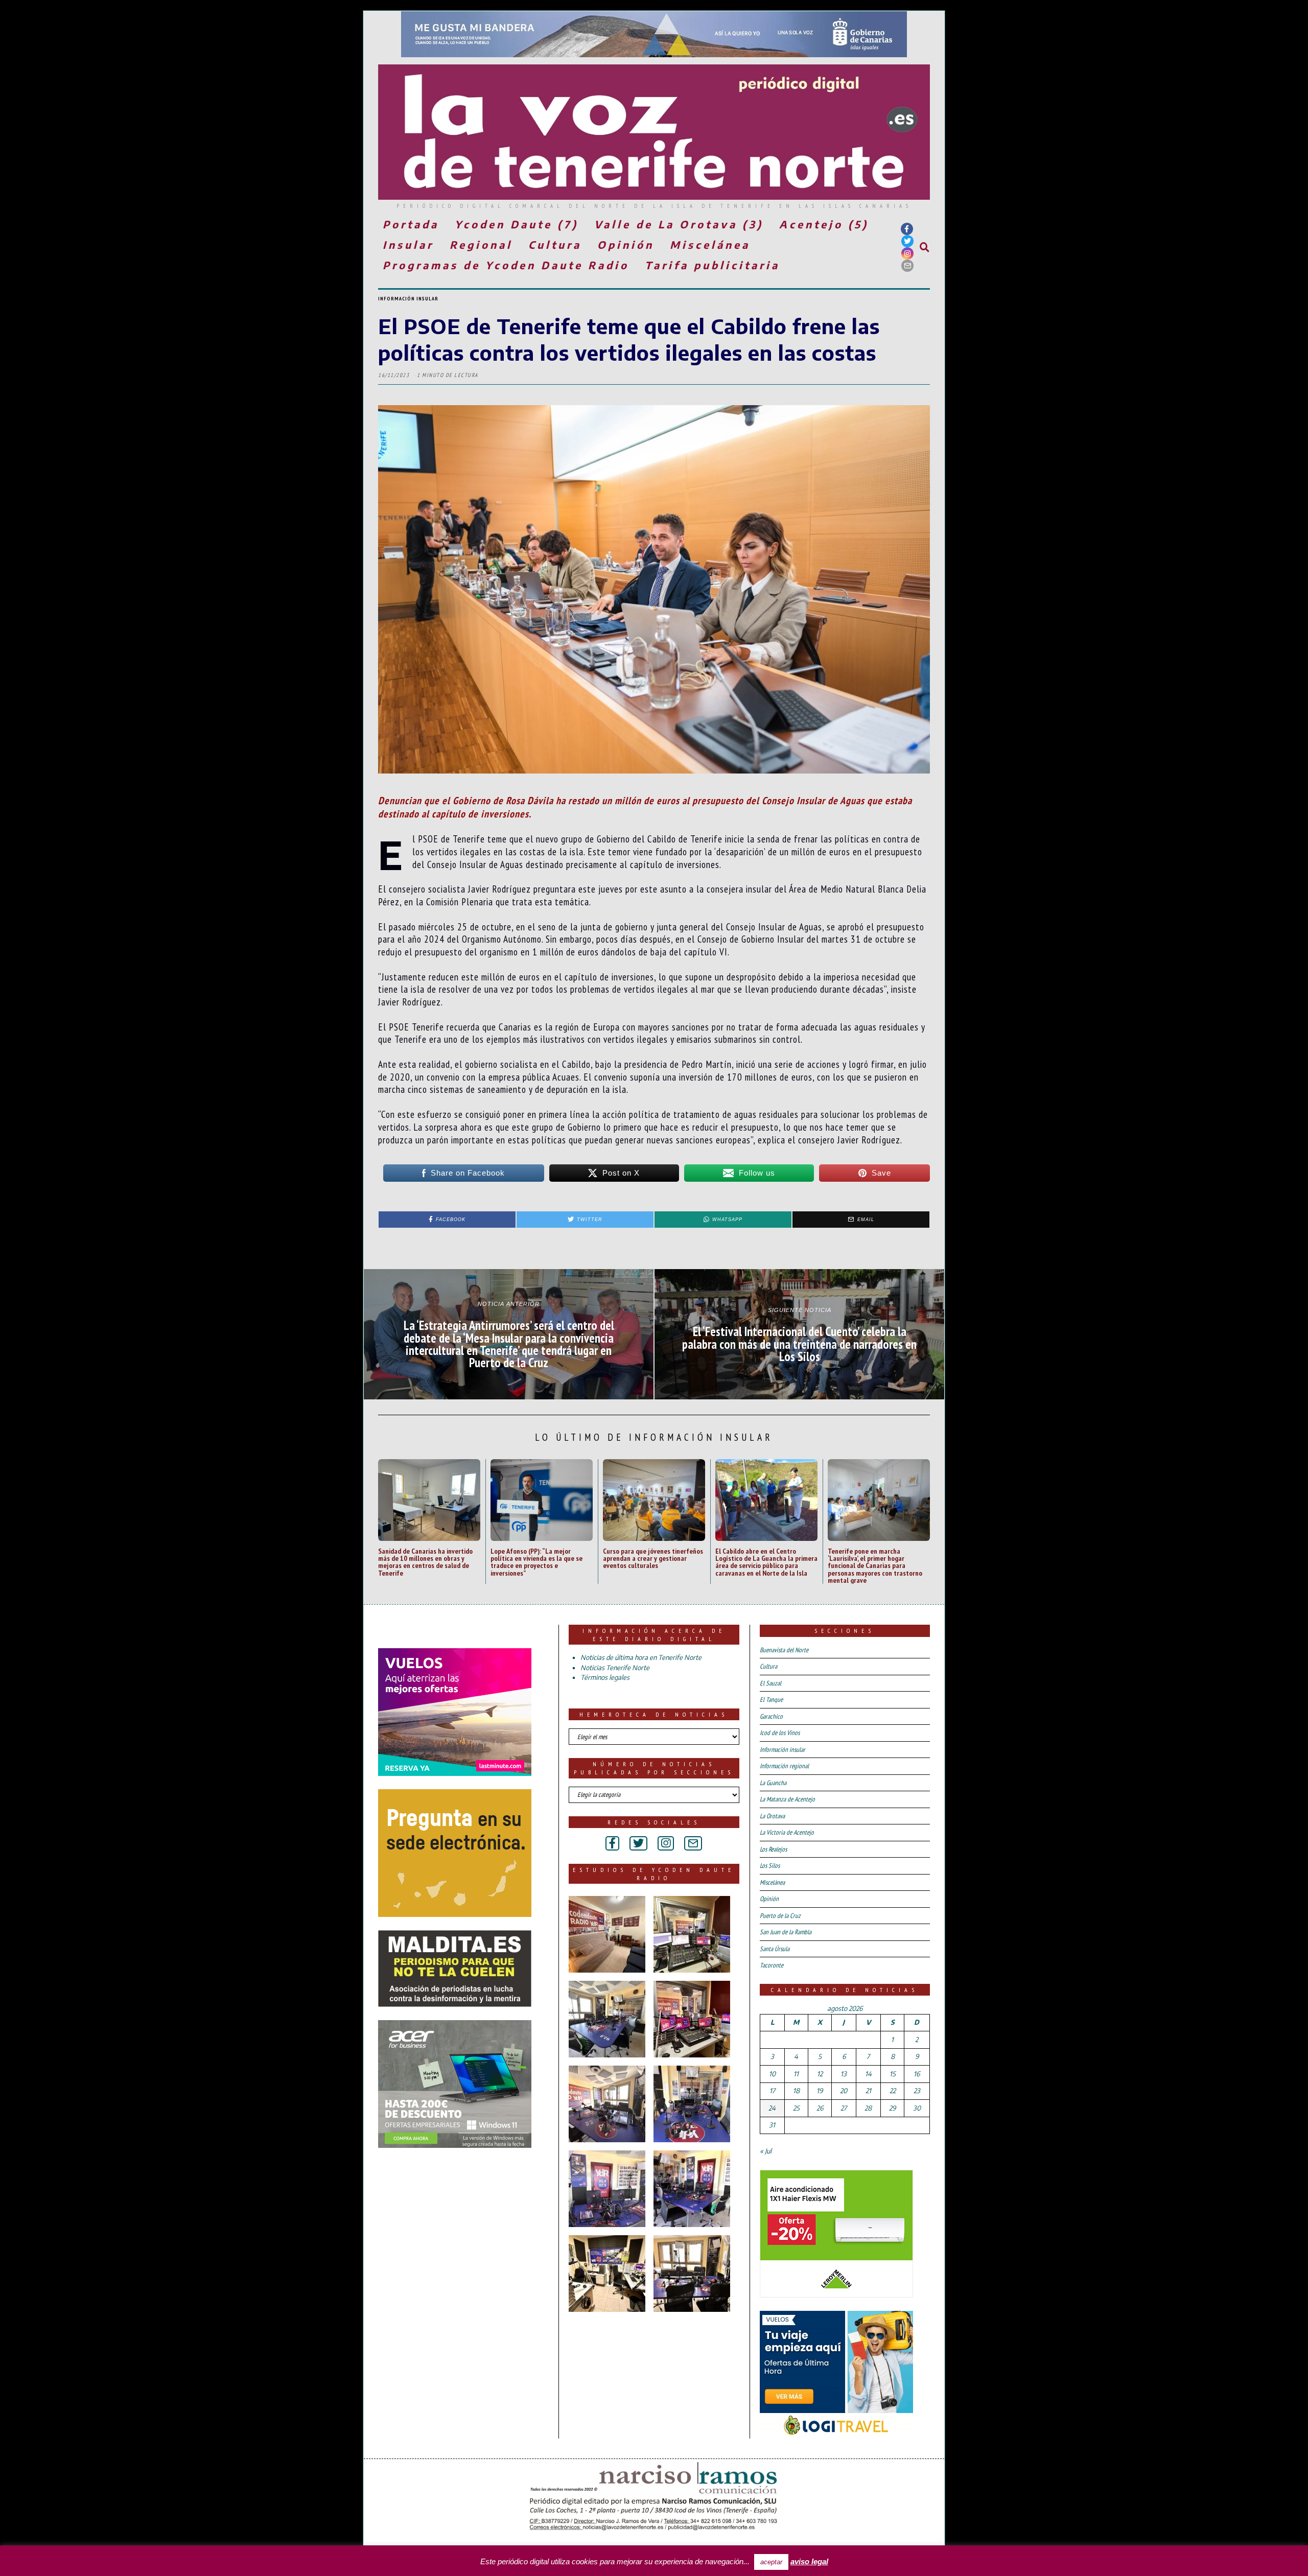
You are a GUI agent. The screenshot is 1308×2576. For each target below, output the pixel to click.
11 (796, 2074)
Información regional (784, 1766)
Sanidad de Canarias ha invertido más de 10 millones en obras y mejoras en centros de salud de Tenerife (425, 1562)
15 (893, 2074)
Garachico (771, 1716)
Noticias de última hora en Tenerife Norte (641, 1657)
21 (868, 2091)
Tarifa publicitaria (712, 265)
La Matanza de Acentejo (787, 1799)
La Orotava (772, 1816)
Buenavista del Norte (784, 1650)
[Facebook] (907, 229)
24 (772, 2108)
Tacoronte (772, 1965)
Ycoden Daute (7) (517, 224)
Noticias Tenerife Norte (615, 1668)
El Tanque (771, 1700)
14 (868, 2074)
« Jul (766, 2151)
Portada (411, 224)
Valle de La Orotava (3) (679, 224)
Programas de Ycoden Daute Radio (506, 265)
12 (820, 2074)
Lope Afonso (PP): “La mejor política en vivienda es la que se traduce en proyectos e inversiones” (536, 1562)
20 (844, 2091)
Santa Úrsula (775, 1949)
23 (917, 2091)
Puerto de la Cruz (780, 1916)
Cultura (555, 244)
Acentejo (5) (824, 224)
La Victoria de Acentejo (787, 1832)
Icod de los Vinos (780, 1733)
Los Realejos (773, 1849)
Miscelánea (710, 244)
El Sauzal (770, 1683)
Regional (481, 244)
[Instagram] (907, 253)
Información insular (408, 299)
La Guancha (773, 1783)
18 (796, 2091)
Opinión (626, 244)
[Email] (907, 266)
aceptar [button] (771, 2562)
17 (772, 2091)
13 (844, 2074)
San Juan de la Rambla (786, 1932)
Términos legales (605, 1677)
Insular (408, 244)
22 (893, 2091)
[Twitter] (907, 241)
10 (772, 2074)
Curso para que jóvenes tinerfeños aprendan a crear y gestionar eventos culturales (653, 1558)
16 (917, 2074)
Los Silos (770, 1866)
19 (820, 2091)
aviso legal (809, 2561)
